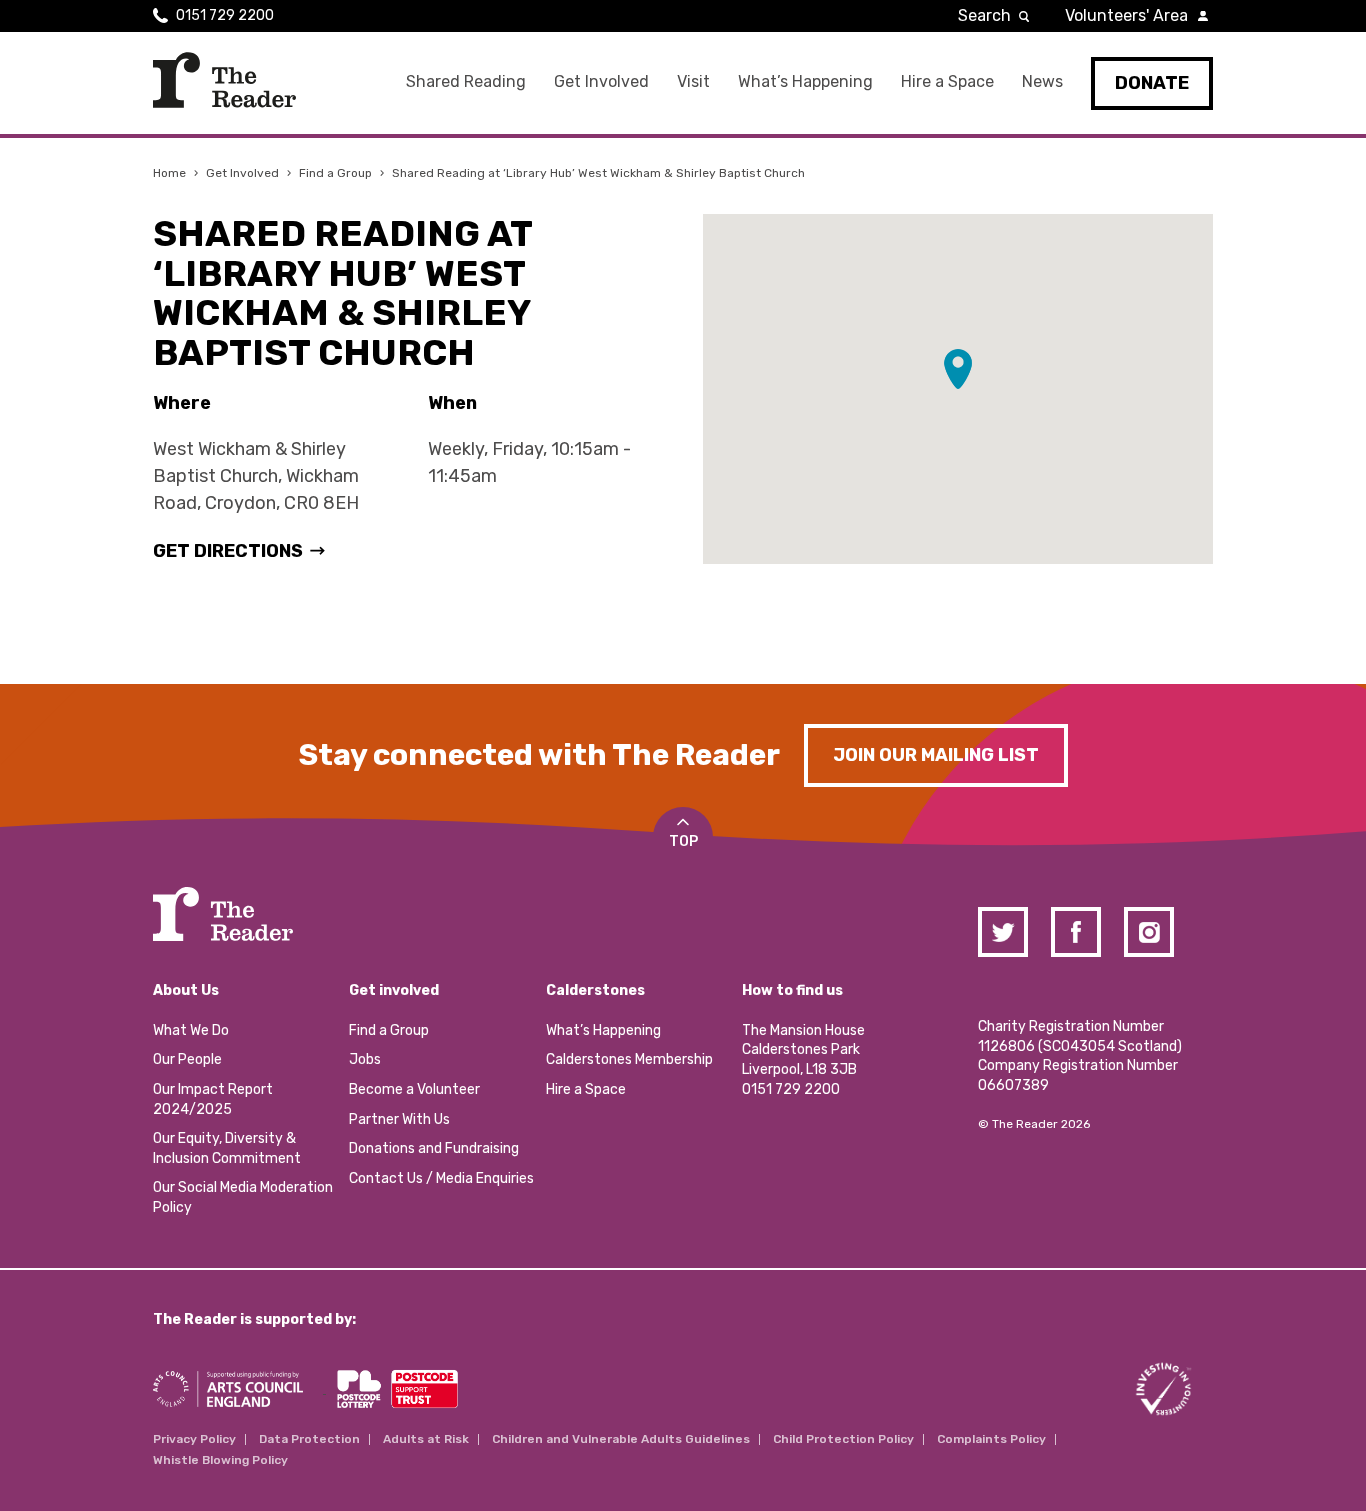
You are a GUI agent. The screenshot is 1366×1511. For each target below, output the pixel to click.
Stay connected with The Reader (539, 755)
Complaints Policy (991, 1439)
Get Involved (601, 81)
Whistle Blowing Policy (220, 1460)
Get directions (228, 551)
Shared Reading (466, 81)
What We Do (191, 1030)
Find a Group (335, 173)
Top (683, 841)
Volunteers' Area (1126, 15)
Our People (187, 1059)
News (1042, 81)
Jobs (365, 1059)
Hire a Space (947, 81)
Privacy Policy (194, 1439)
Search (984, 15)
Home (169, 173)
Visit (693, 81)
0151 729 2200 (225, 15)
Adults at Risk (426, 1439)
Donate (1152, 83)
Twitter (1003, 932)
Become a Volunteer (414, 1089)
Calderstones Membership (629, 1059)
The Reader (224, 80)
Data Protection (309, 1439)
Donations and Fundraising (434, 1148)
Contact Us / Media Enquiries (441, 1178)
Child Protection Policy (843, 1439)
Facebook (1076, 932)
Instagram (1149, 932)
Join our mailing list (936, 755)
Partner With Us (399, 1119)
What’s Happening (805, 81)
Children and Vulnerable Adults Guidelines (621, 1439)
